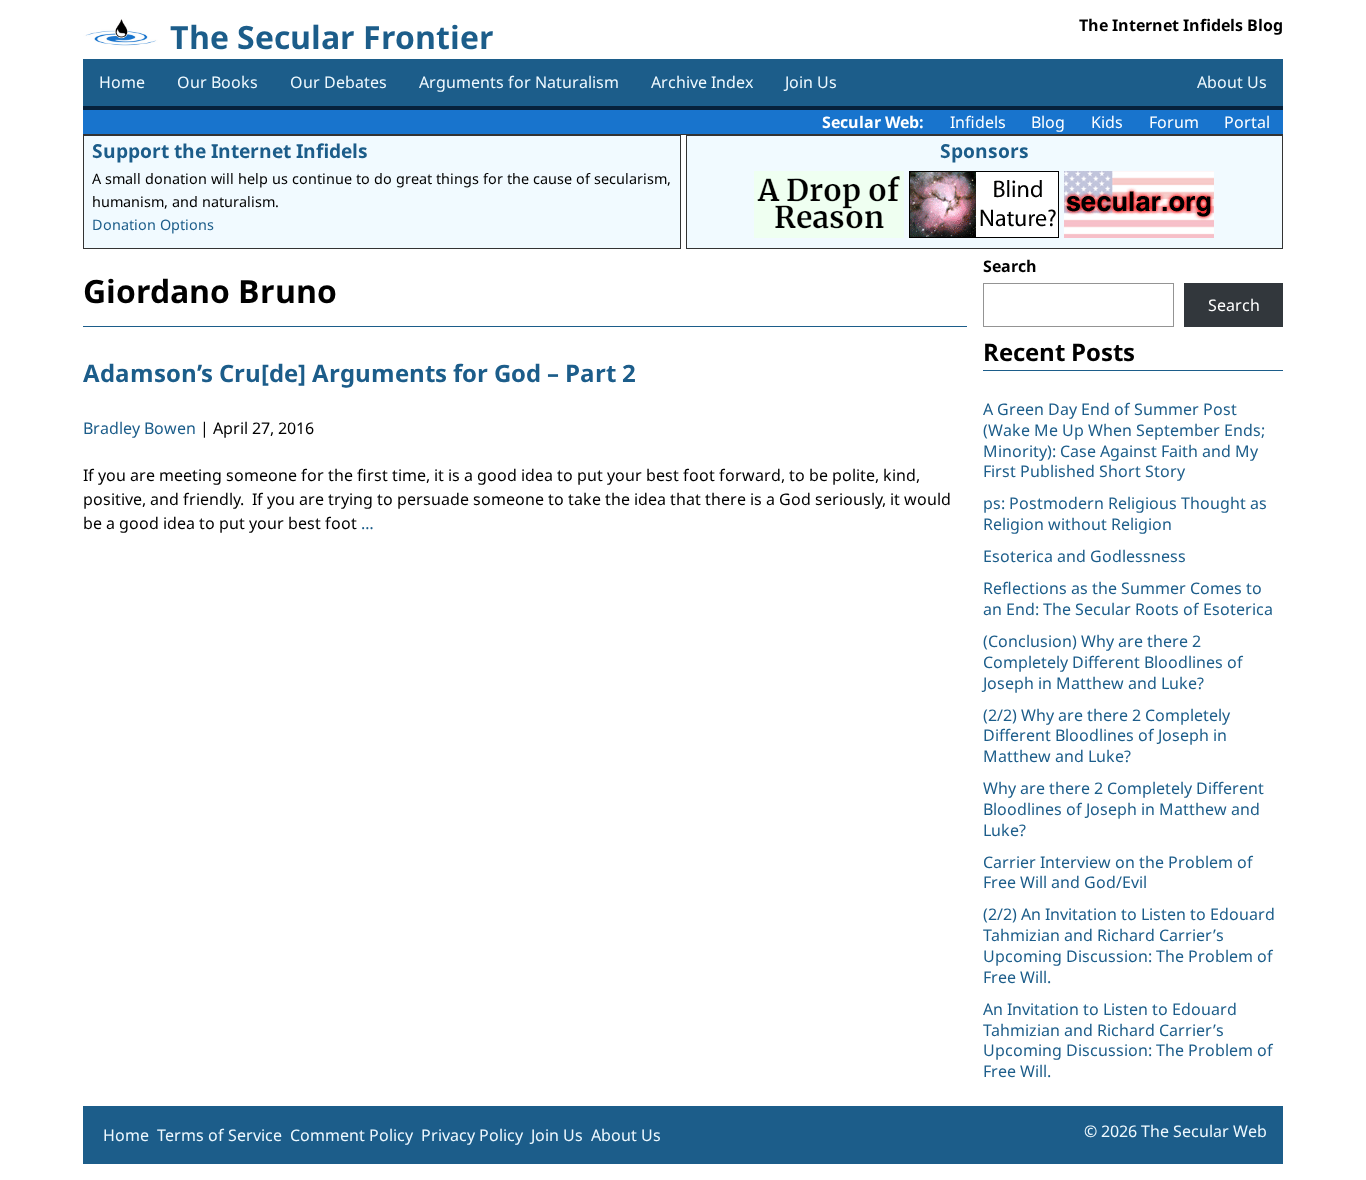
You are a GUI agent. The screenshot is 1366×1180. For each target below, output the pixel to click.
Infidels (978, 122)
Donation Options (153, 224)
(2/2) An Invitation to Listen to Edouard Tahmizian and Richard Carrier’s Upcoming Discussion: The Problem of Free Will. (1129, 945)
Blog (1048, 122)
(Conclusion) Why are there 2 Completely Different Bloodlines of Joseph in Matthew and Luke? (1113, 662)
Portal (1247, 122)
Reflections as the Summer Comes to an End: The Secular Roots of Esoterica (1128, 598)
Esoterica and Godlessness (1084, 556)
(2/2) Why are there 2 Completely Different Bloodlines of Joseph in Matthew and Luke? (1106, 736)
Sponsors (984, 150)
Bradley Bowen (139, 428)
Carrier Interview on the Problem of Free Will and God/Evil (1118, 872)
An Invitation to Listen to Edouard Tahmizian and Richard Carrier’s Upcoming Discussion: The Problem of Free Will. (1128, 1040)
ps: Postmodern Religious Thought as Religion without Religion (1125, 513)
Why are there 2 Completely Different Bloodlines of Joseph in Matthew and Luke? (1123, 809)
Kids (1107, 122)
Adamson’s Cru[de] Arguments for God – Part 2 (359, 372)
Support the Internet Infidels (230, 150)
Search (1010, 266)
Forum (1174, 122)
